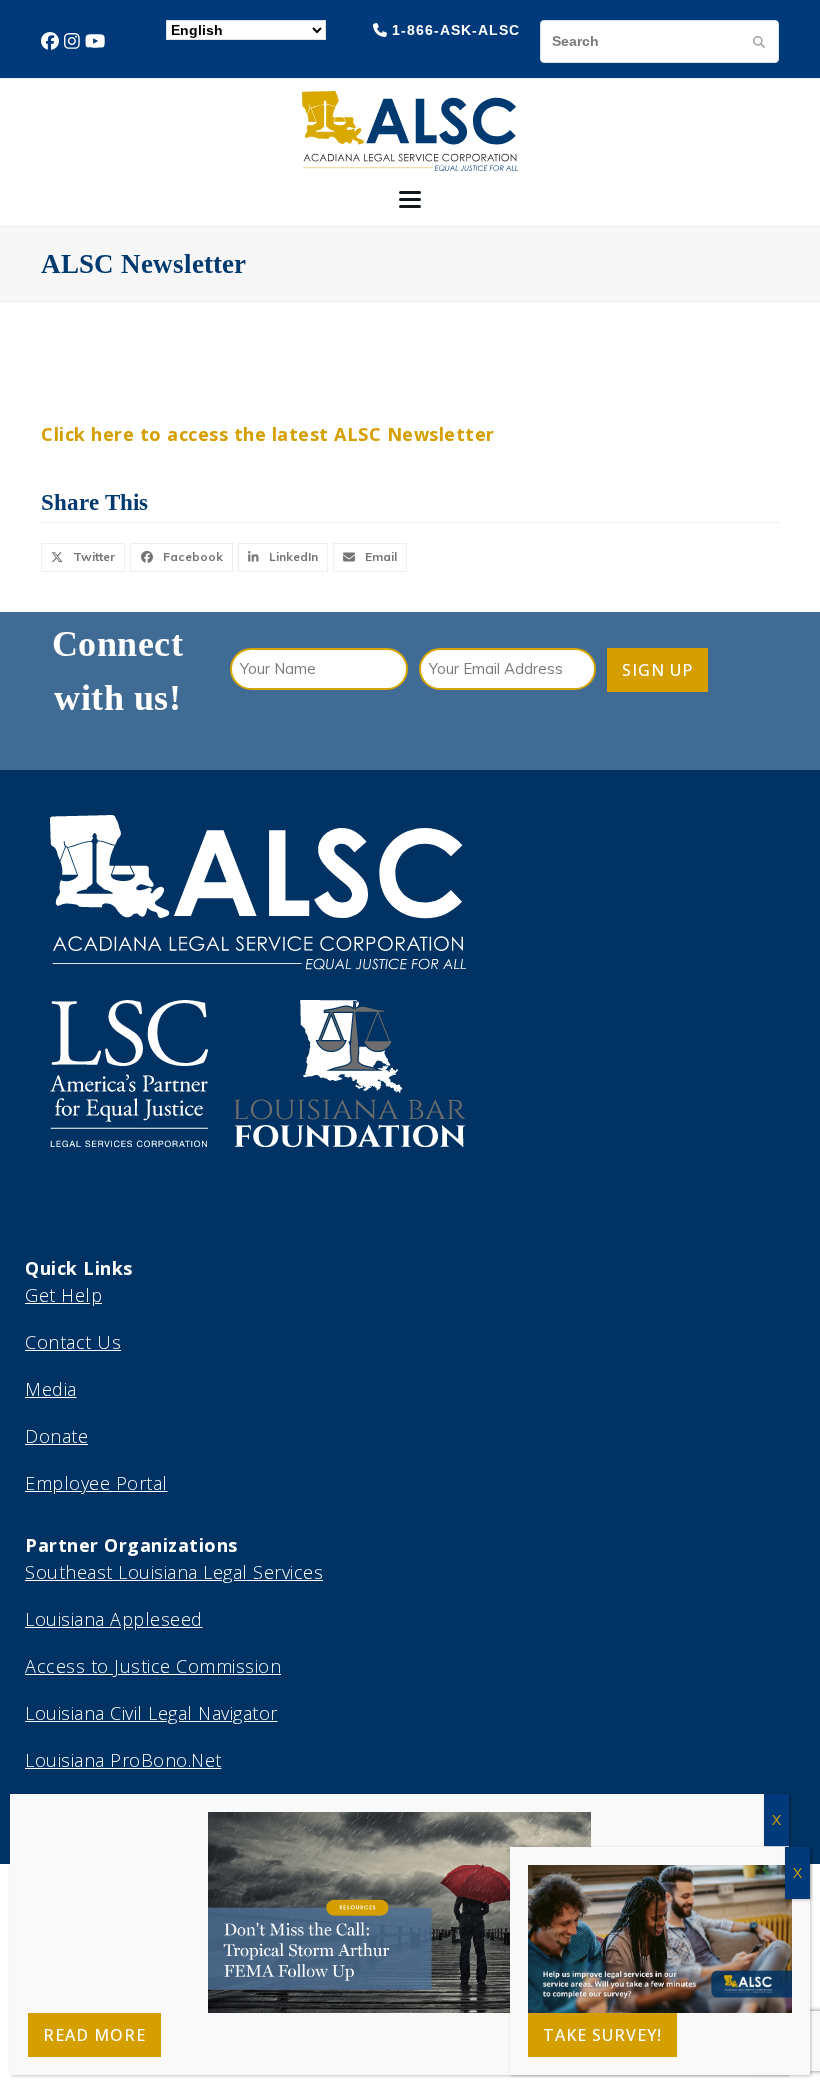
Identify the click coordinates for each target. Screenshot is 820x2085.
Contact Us (73, 1342)
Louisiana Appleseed (114, 1619)
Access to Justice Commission (153, 1666)
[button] (410, 199)
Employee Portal (96, 1483)
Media (51, 1389)
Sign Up (657, 670)
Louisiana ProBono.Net (123, 1760)
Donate (56, 1436)
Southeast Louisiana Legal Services (174, 1572)
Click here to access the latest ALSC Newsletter (268, 434)
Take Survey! (602, 2035)
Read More (94, 2035)
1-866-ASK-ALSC (456, 30)
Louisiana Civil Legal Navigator (151, 1713)
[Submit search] (759, 41)
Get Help (63, 1295)
